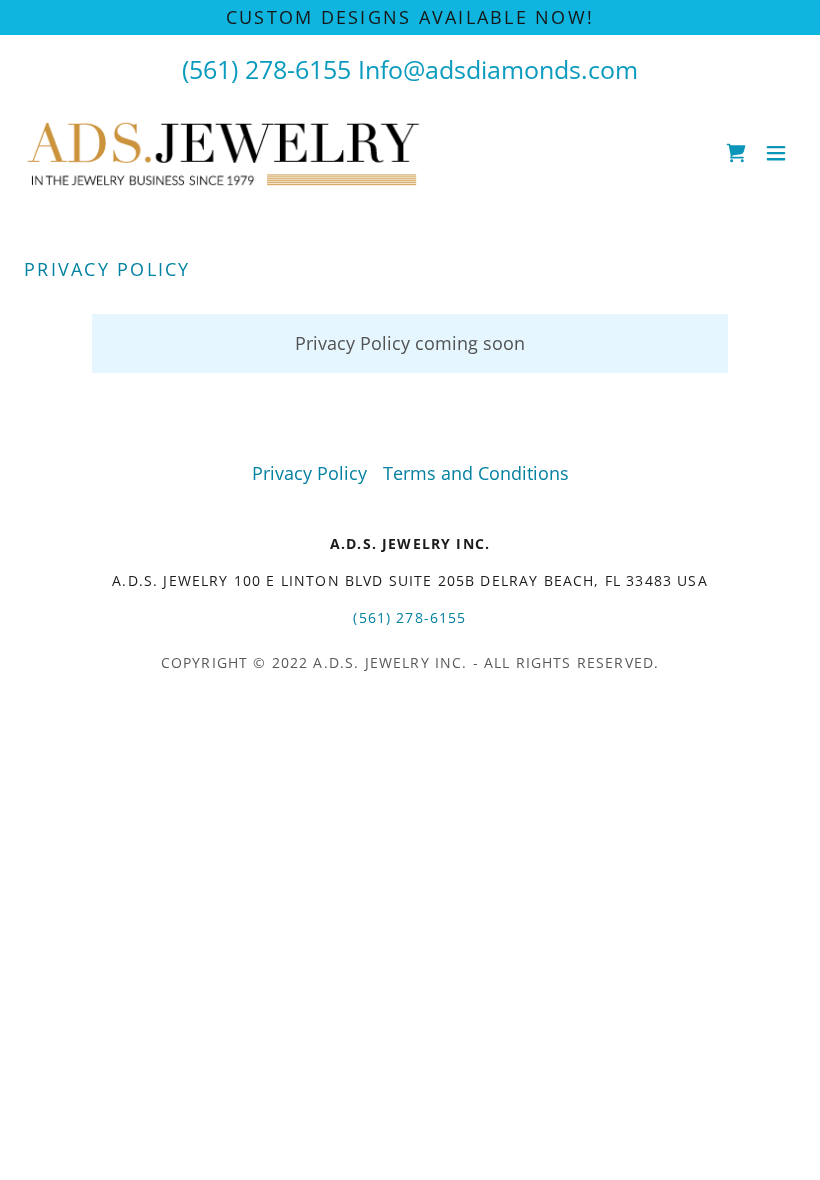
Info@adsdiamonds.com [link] (498, 69)
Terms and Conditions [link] (476, 473)
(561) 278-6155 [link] (266, 69)
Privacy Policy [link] (309, 473)
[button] (776, 153)
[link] (227, 153)
